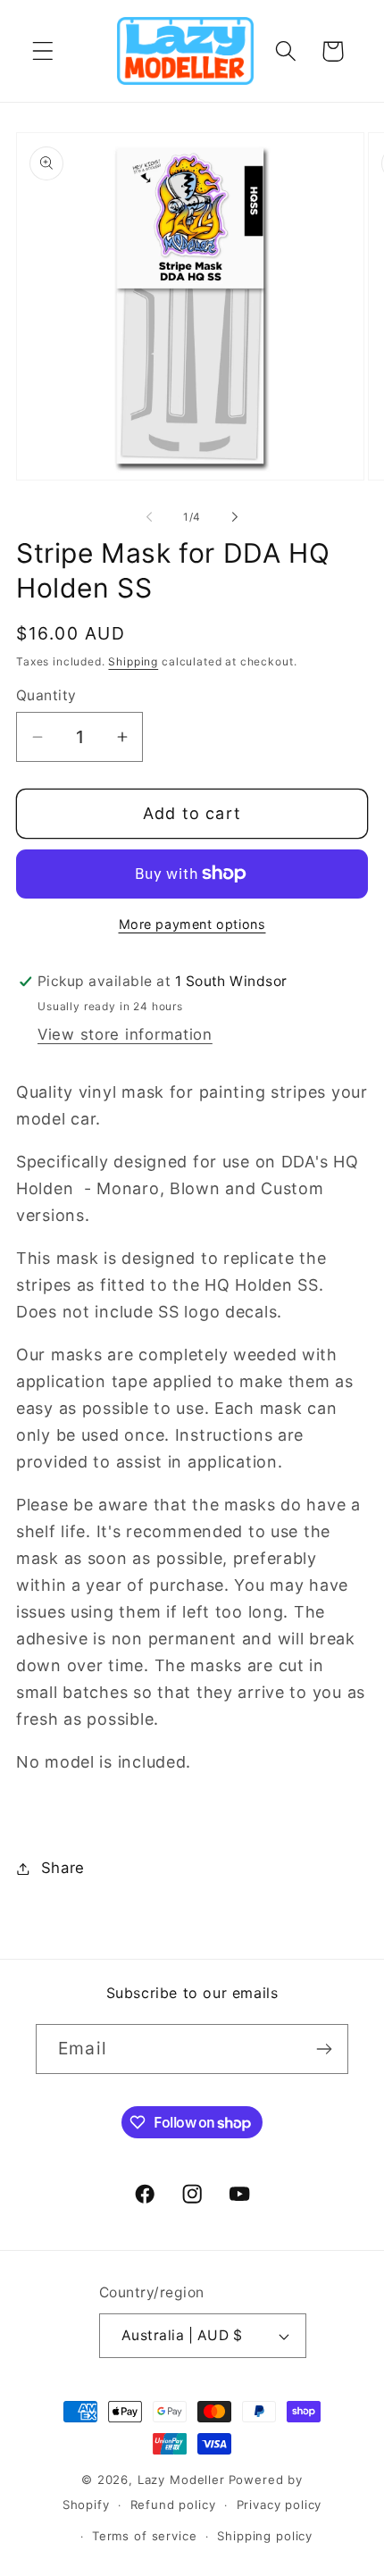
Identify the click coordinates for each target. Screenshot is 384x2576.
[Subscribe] (324, 2049)
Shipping (133, 661)
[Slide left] (149, 516)
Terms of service (144, 2536)
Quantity (46, 695)
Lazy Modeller (181, 2480)
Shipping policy (265, 2536)
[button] (43, 51)
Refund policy (173, 2505)
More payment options (192, 924)
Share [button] (63, 1868)
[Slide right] (235, 516)
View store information (125, 1034)
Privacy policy (280, 2505)
